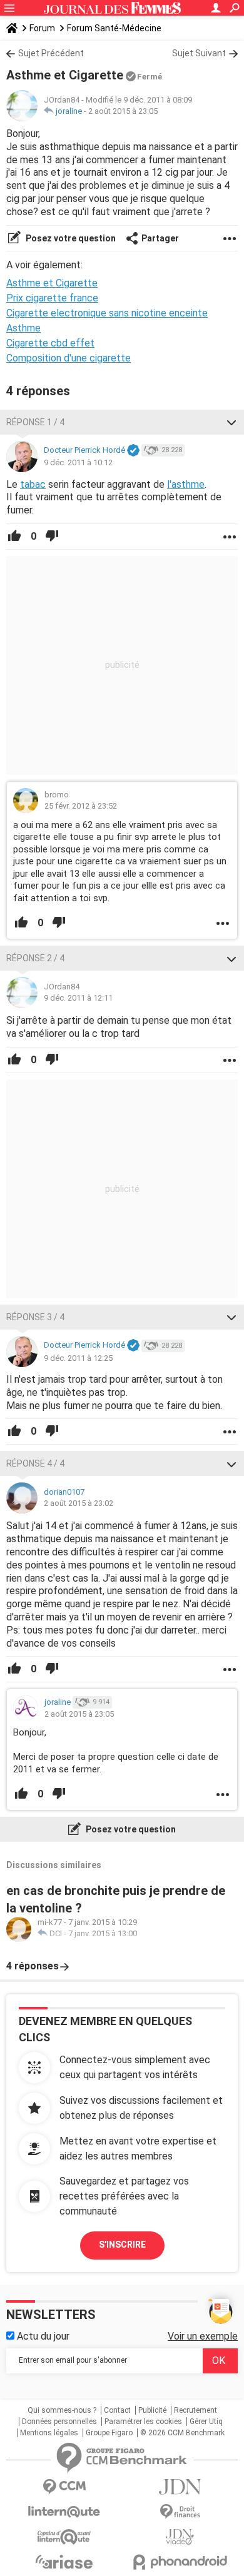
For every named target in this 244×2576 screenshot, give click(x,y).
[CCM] (64, 2487)
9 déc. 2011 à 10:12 (78, 462)
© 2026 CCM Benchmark (182, 2433)
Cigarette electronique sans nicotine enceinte (107, 313)
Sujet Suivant (199, 53)
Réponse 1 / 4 (35, 422)
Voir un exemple (203, 2336)
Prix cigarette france (52, 298)
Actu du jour (42, 2336)
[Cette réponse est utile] (14, 537)
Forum (42, 28)
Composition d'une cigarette (69, 358)
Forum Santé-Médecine (114, 28)
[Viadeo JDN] (180, 2537)
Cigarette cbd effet (50, 343)
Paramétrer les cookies (143, 2422)
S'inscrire (122, 2245)
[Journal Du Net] (180, 2487)
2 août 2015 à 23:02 (79, 1503)
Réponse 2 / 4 (35, 958)
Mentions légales (49, 2433)
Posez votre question (70, 238)
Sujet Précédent (51, 53)
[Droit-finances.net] (180, 2512)
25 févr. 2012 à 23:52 (81, 806)
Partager (160, 238)
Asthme (23, 328)
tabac (33, 484)
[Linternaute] (64, 2512)
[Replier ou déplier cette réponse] (231, 422)
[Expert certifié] (133, 451)
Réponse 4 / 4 (35, 1463)
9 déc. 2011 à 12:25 (78, 1358)
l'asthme (186, 484)
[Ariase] (64, 2562)
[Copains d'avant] (64, 2537)
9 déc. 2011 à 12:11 (78, 998)
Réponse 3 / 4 (35, 1317)
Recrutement (196, 2410)
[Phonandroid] (180, 2562)
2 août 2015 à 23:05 (123, 111)
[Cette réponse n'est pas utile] (52, 537)
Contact (117, 2410)
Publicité (152, 2410)
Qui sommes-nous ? (62, 2410)
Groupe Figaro (109, 2433)
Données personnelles (59, 2422)
